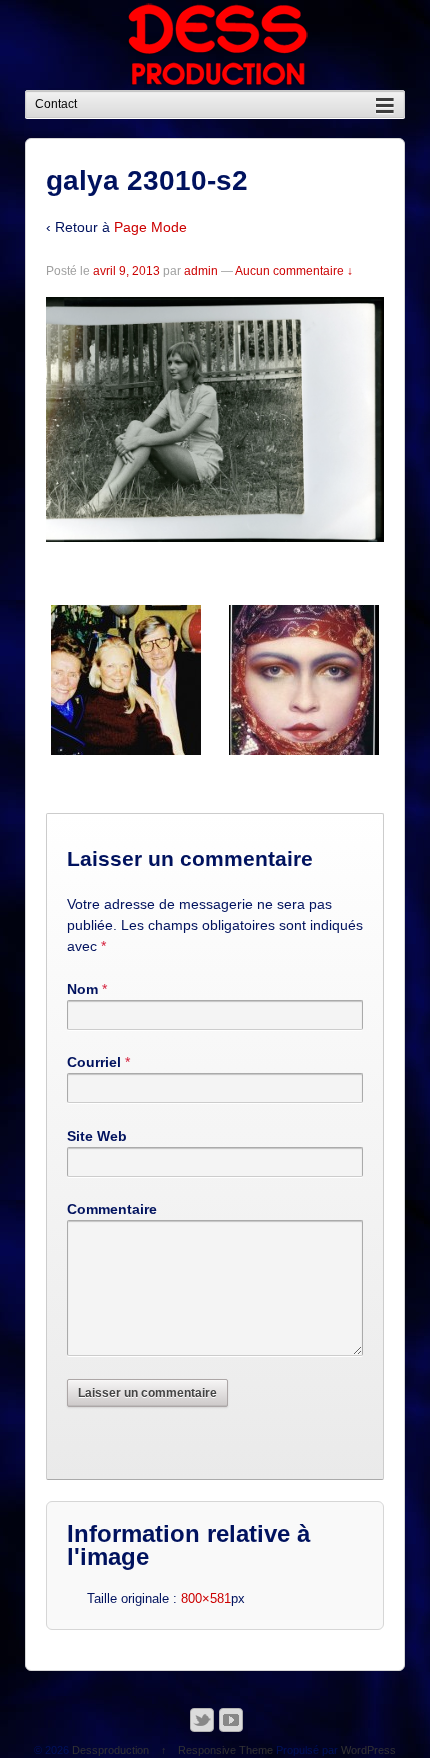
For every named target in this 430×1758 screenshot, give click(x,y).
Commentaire (112, 1209)
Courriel (94, 1062)
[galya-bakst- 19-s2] (304, 679)
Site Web (97, 1136)
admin (201, 271)
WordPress (368, 1750)
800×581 (206, 1598)
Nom (82, 989)
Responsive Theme (225, 1750)
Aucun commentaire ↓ (294, 271)
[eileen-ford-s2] (126, 679)
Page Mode (150, 227)
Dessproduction (110, 1750)
